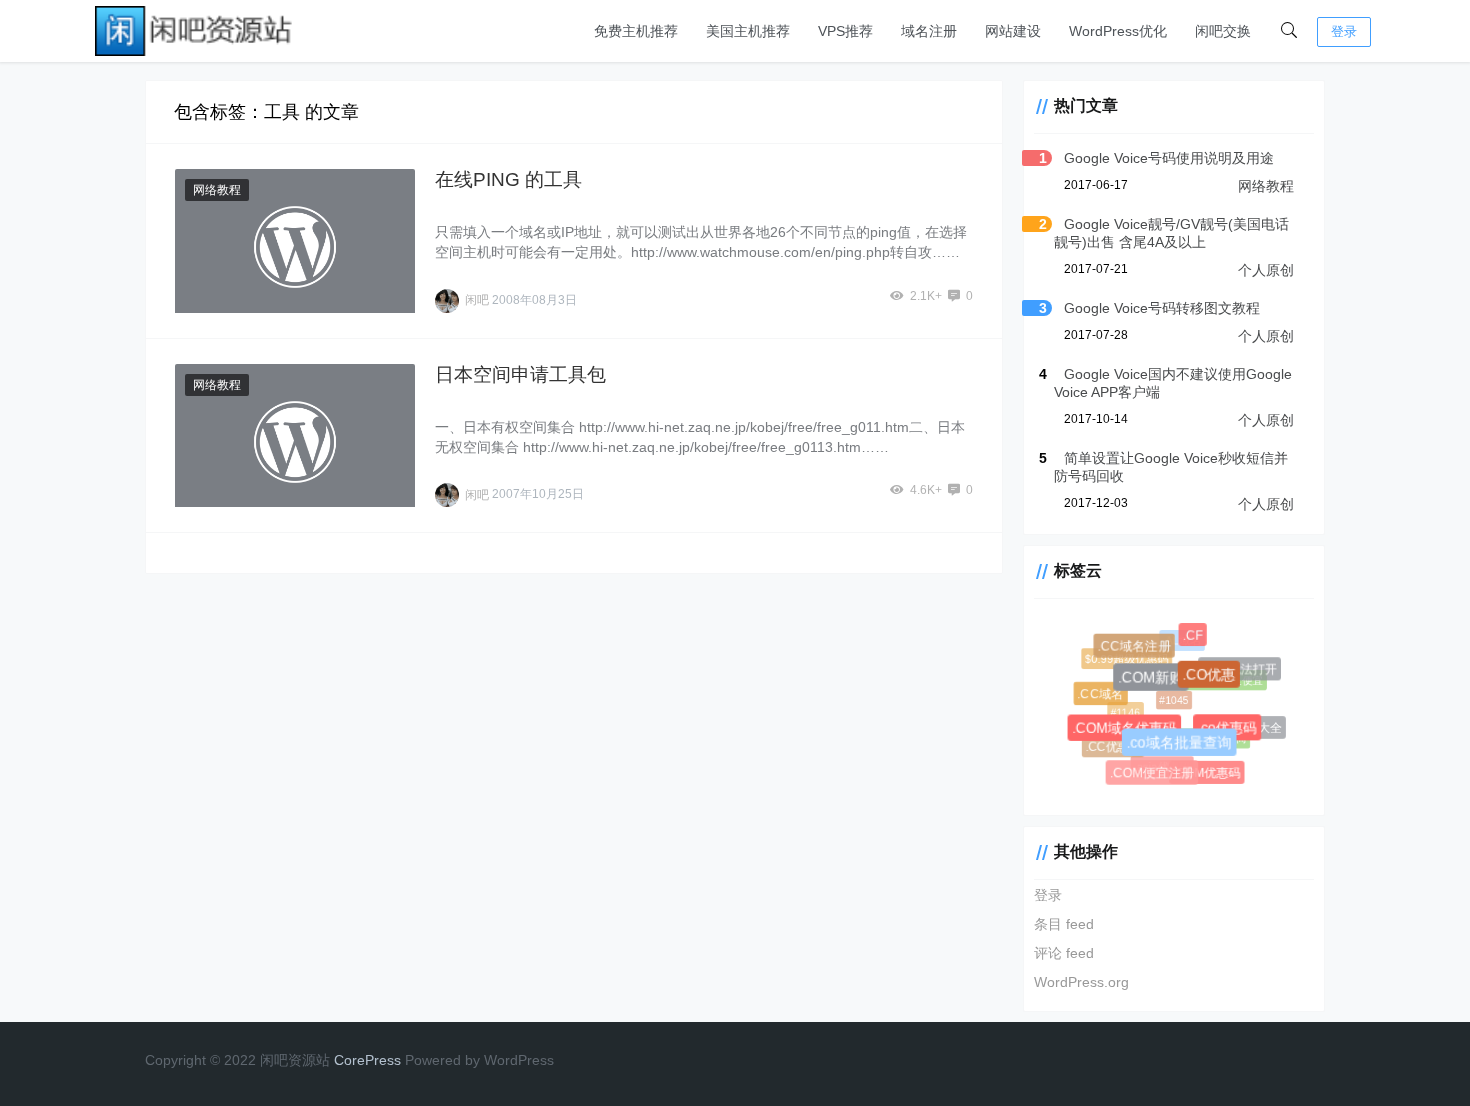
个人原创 (1266, 270)
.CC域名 (1101, 695)
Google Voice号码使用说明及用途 (1169, 158)
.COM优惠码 (1207, 773)
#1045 (1170, 696)
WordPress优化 (1118, 31)
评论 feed (1064, 953)
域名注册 (929, 31)
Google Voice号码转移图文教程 (1162, 308)
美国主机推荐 (748, 31)
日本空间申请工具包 (520, 374)
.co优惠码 (1230, 731)
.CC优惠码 (1112, 746)
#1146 (1122, 709)
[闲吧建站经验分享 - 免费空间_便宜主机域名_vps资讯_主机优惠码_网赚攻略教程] (195, 29)
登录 (1344, 31)
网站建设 (1013, 31)
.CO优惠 (1212, 678)
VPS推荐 (845, 31)
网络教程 (217, 190)
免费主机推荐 (636, 31)
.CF (1194, 636)
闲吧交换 (1223, 31)
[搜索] (1289, 31)
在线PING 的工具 (508, 179)
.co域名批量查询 (1183, 747)
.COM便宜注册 (1153, 774)
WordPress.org (1081, 982)
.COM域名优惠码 (1127, 732)
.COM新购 (1155, 681)
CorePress (367, 1060)
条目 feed (1064, 924)
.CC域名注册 (1136, 647)
